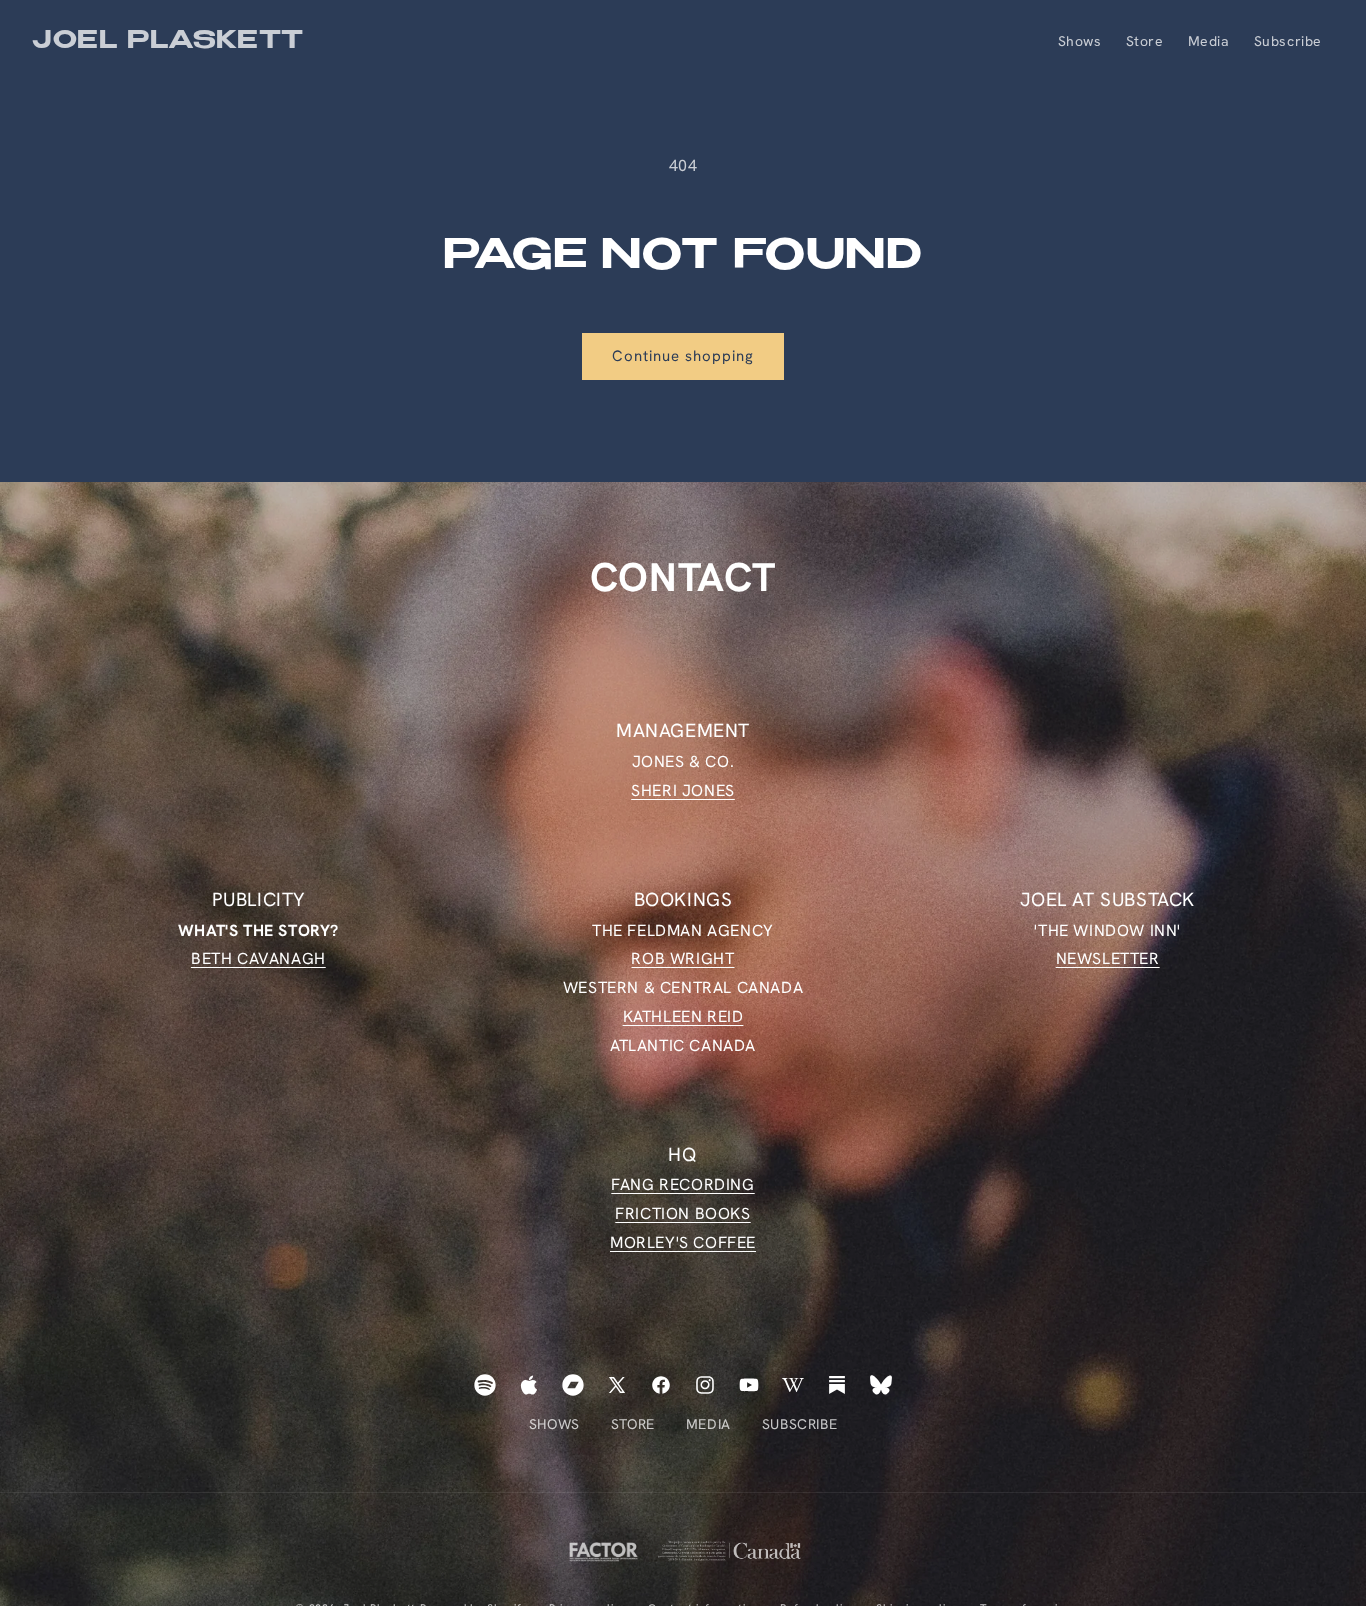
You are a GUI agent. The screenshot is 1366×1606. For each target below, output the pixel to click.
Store (633, 1424)
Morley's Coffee (683, 1242)
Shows (554, 1424)
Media (708, 1424)
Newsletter (1108, 958)
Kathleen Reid (683, 1016)
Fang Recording (682, 1185)
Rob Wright (682, 958)
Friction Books (682, 1213)
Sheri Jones (683, 789)
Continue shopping (683, 356)
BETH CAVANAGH (258, 958)
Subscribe (799, 1424)
